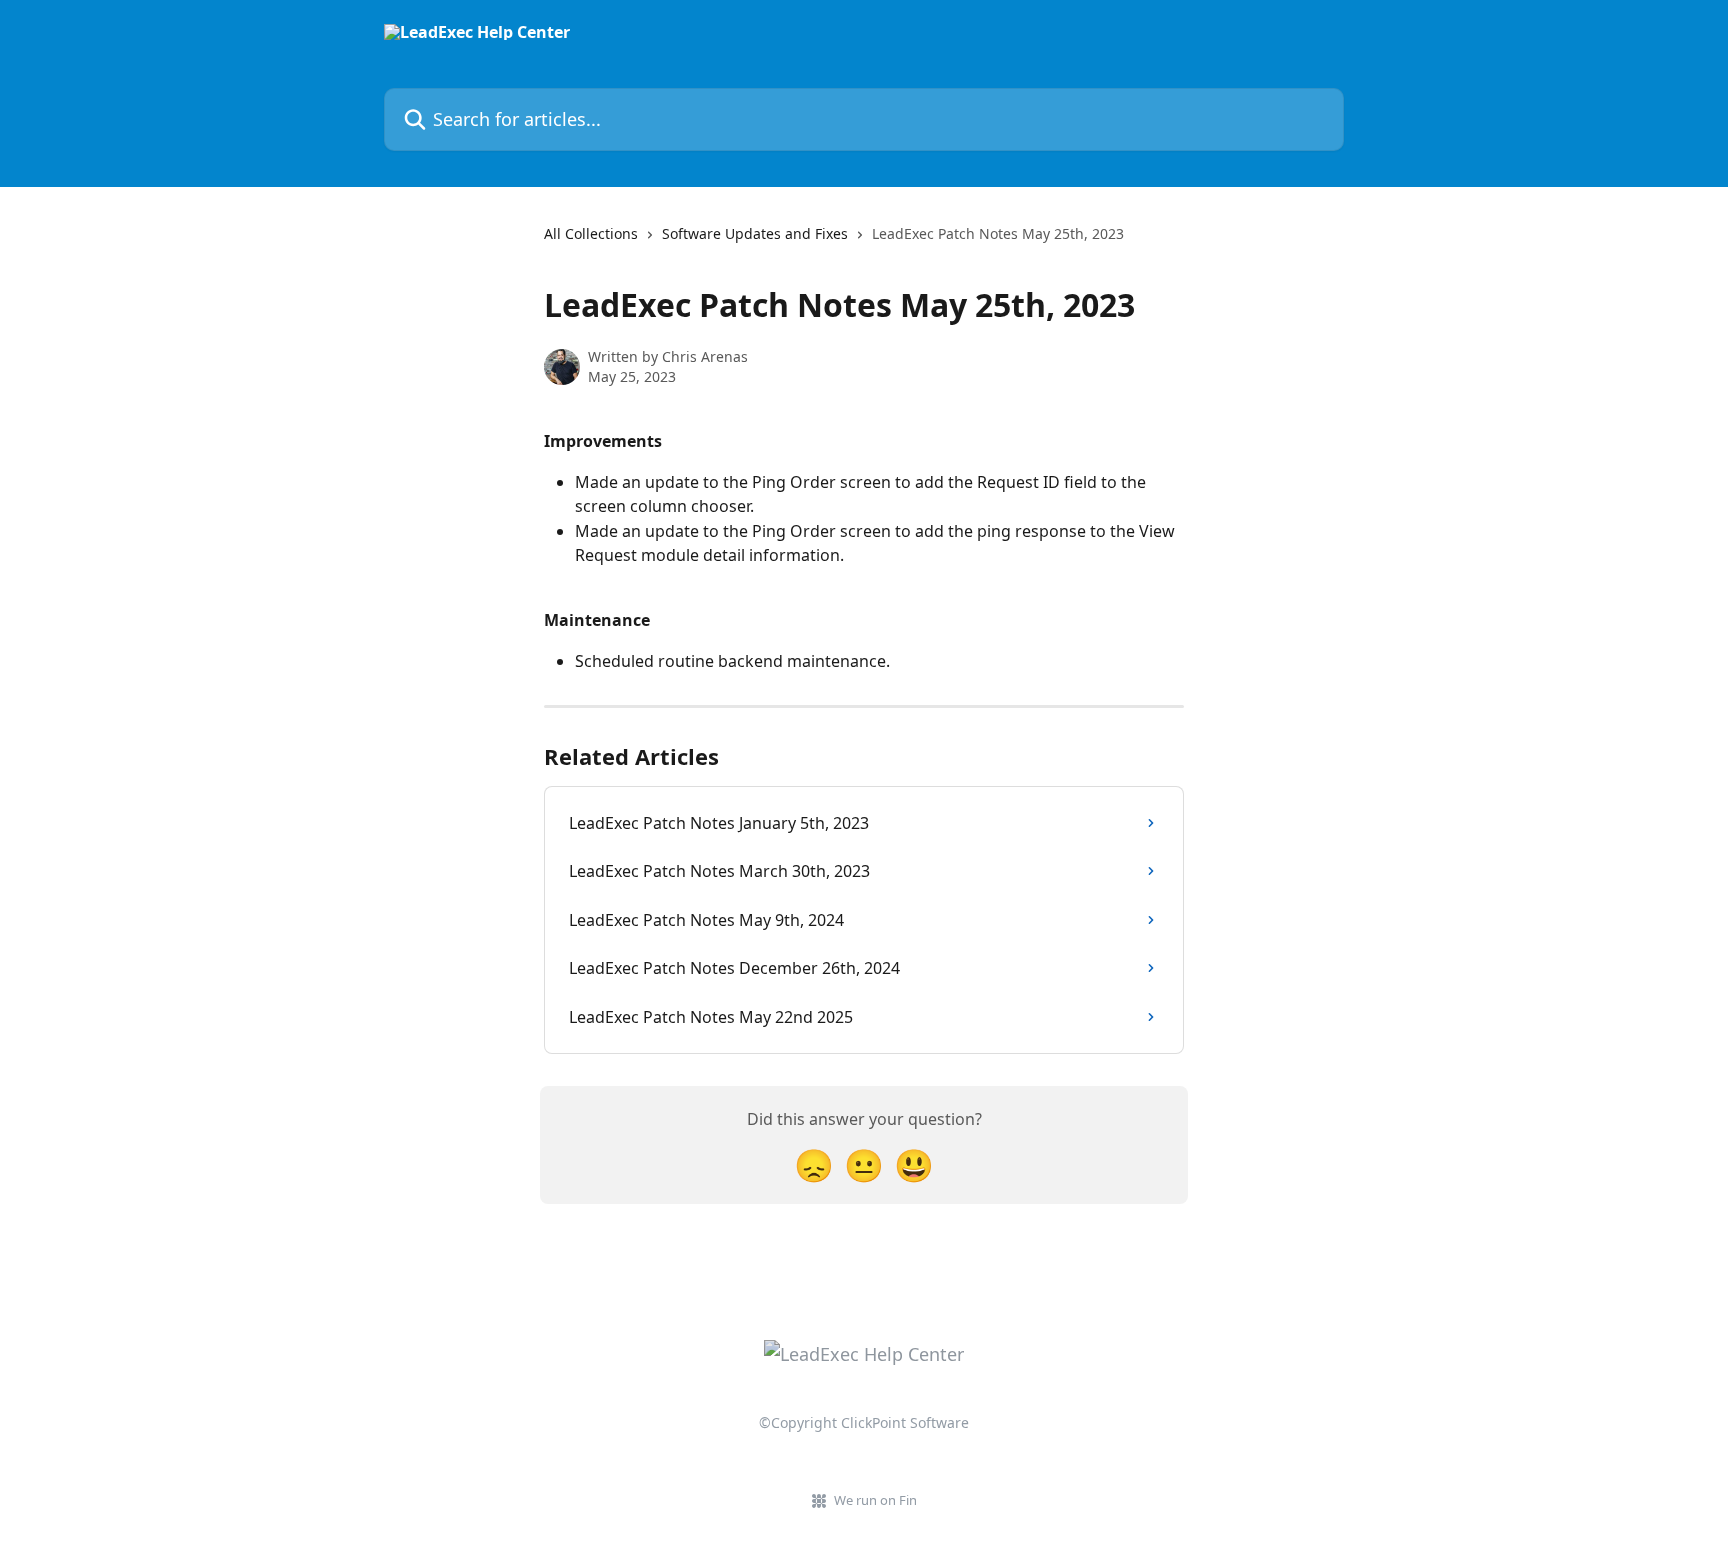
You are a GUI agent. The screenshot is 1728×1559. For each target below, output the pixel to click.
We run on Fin (875, 1500)
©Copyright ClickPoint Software (864, 1422)
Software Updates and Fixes (755, 233)
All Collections (591, 233)
